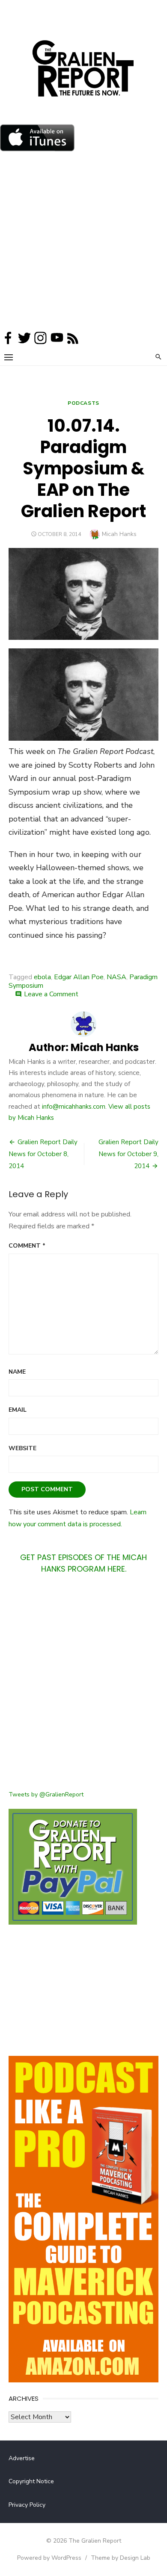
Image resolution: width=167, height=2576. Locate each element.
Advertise (22, 2458)
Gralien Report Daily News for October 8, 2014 (43, 1154)
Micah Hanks (119, 534)
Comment (27, 1246)
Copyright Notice (31, 2481)
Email (18, 1410)
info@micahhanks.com (74, 1107)
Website (22, 1448)
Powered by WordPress (49, 2558)
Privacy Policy (27, 2505)
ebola (42, 977)
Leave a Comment (51, 994)
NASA (116, 977)
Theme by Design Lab (121, 2558)
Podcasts (83, 403)
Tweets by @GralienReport (46, 1794)
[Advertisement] (83, 243)
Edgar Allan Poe (79, 977)
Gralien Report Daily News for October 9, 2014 (128, 1154)
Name (17, 1372)
